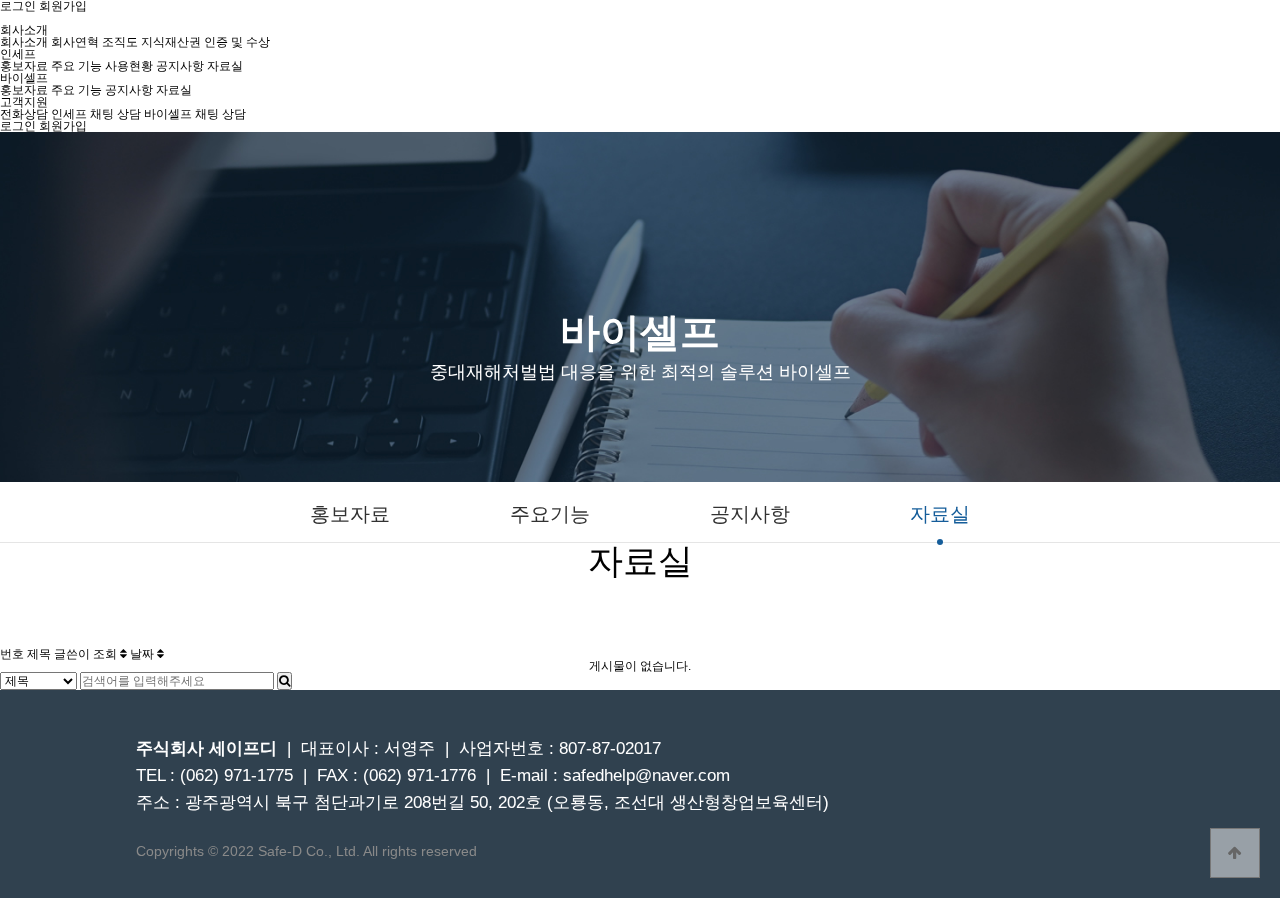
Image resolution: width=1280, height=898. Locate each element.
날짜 (143, 654)
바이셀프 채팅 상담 (195, 114)
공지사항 (180, 66)
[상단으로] (1235, 853)
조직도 (120, 42)
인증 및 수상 (237, 42)
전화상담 (24, 114)
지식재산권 (171, 42)
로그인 (18, 126)
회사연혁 (75, 42)
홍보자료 (24, 66)
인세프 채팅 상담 (96, 114)
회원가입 (63, 126)
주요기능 (550, 514)
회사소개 (24, 42)
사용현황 (129, 66)
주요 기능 (76, 66)
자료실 (225, 66)
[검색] (284, 681)
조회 (106, 654)
